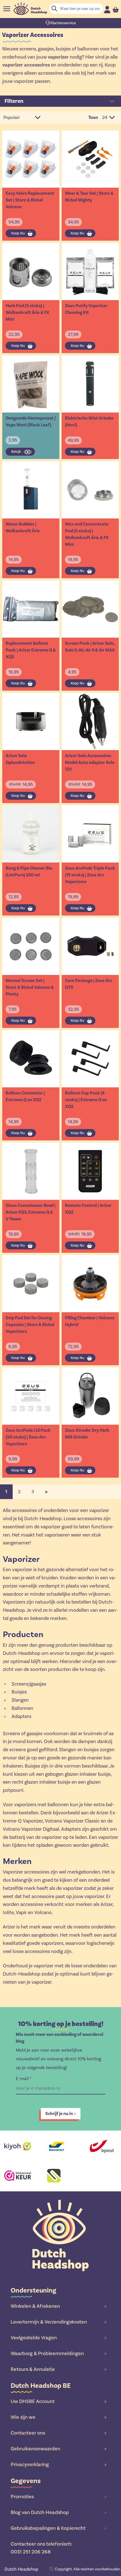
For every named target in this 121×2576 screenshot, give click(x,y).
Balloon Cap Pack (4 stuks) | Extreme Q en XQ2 (86, 1100)
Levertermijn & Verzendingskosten (59, 2322)
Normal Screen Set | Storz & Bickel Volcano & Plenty (30, 987)
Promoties (59, 2497)
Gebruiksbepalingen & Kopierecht (59, 2528)
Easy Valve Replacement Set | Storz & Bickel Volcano (30, 200)
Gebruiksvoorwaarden (59, 2449)
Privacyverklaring (59, 2464)
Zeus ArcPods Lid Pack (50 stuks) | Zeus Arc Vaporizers (28, 1437)
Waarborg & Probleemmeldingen (59, 2353)
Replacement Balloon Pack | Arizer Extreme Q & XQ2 (31, 650)
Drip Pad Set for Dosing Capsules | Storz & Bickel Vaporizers (30, 1325)
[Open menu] (7, 9)
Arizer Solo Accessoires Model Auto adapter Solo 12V (90, 762)
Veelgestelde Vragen (59, 2338)
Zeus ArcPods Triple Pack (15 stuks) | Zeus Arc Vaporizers (90, 875)
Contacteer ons (59, 2433)
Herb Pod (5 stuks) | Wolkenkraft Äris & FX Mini (27, 312)
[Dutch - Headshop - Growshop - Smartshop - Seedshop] (30, 9)
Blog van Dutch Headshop (59, 2512)
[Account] (107, 9)
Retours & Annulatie (59, 2369)
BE (25, 2569)
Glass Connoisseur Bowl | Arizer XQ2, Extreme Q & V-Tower (31, 1212)
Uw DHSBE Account (59, 2401)
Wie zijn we (59, 2417)
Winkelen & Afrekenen (59, 2306)
